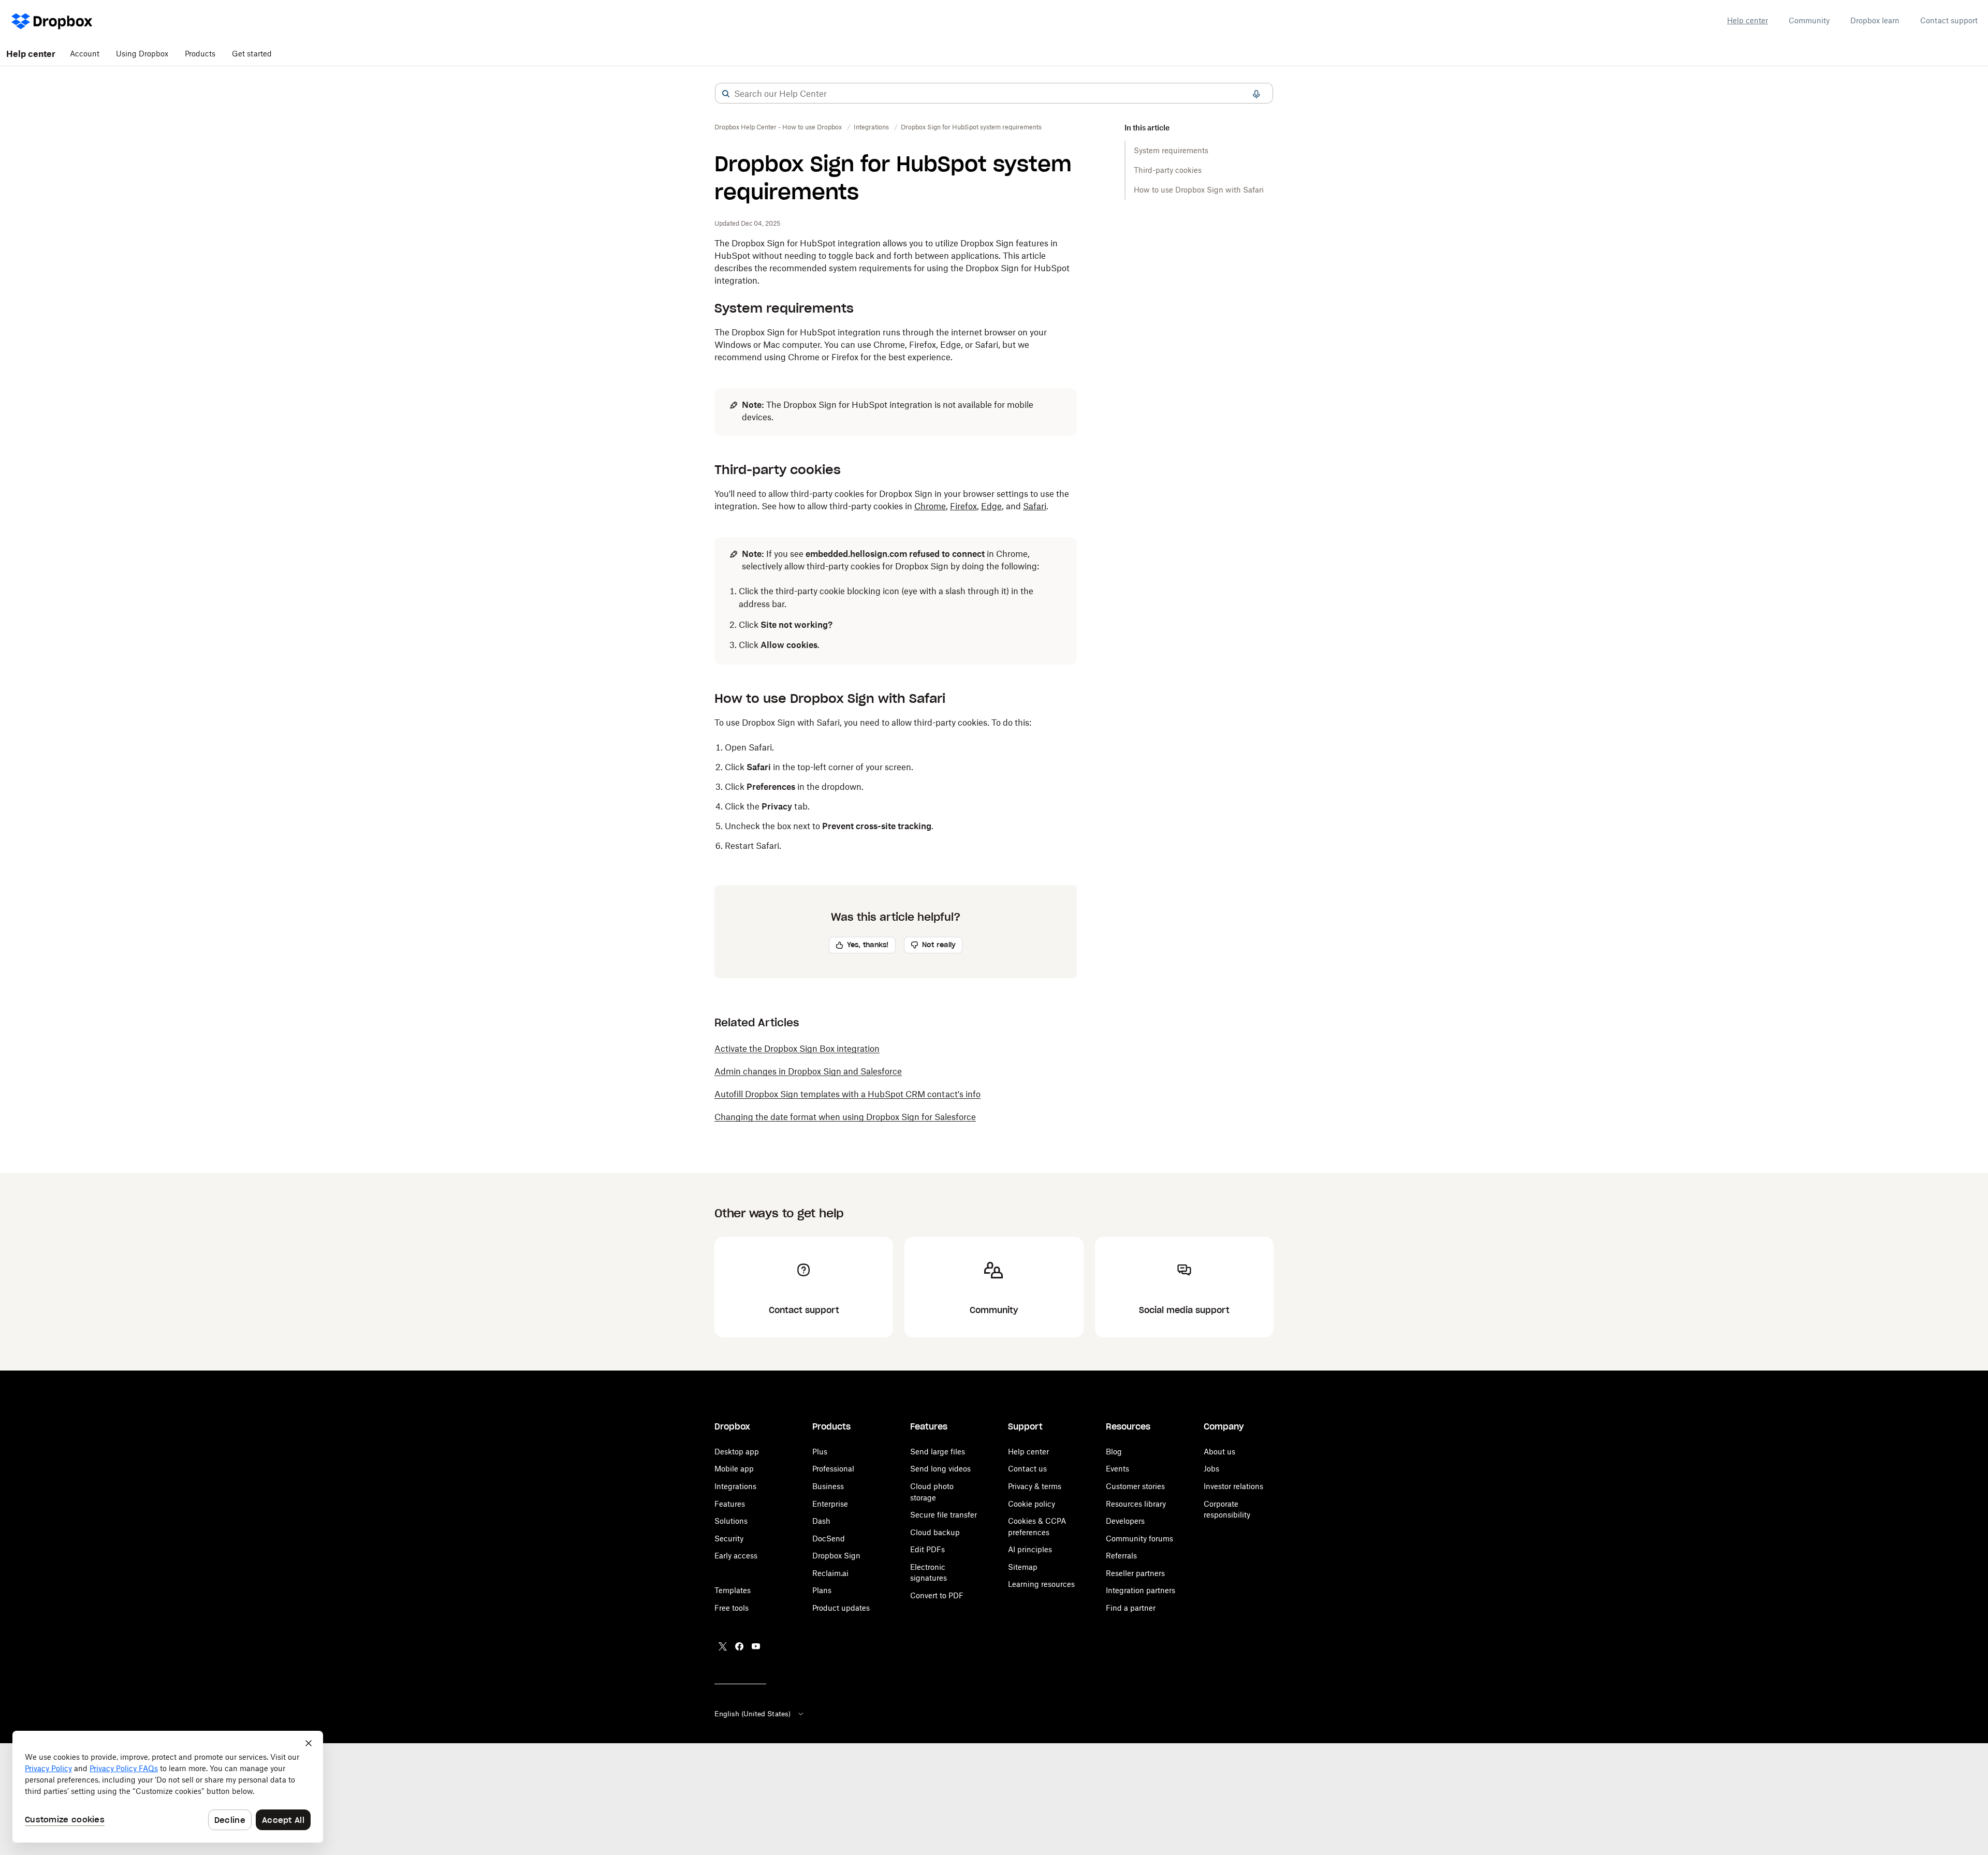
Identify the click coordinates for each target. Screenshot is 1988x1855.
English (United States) (752, 1714)
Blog (1114, 1452)
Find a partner (1131, 1608)
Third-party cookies (1168, 170)
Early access (736, 1556)
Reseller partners (1135, 1573)
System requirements (1171, 150)
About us (1219, 1452)
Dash (821, 1521)
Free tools (732, 1608)
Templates (733, 1590)
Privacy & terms (1035, 1486)
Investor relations (1233, 1486)
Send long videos (940, 1469)
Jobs (1211, 1469)
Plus (820, 1452)
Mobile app (734, 1469)
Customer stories (1135, 1486)
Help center (1748, 20)
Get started (252, 54)
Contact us (1027, 1469)
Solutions (731, 1521)
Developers (1125, 1521)
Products (200, 54)
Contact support (1949, 20)
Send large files (938, 1452)
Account (85, 54)
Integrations (735, 1486)
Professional (833, 1469)
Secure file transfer (944, 1515)
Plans (822, 1590)
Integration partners (1141, 1590)
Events (1117, 1469)
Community (1809, 20)
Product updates (841, 1608)
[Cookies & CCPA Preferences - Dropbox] (168, 1787)
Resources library (1136, 1504)
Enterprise (830, 1504)
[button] (726, 94)
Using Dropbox (142, 54)
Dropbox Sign (836, 1556)
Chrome (930, 506)
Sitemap (1023, 1567)
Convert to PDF (937, 1595)
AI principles (1030, 1549)
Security (729, 1539)
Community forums (1139, 1539)
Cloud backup (935, 1532)
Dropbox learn (1875, 20)
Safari (1035, 506)
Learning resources (1041, 1584)
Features (730, 1504)
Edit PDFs (927, 1549)
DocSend (829, 1539)
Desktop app (737, 1452)
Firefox (963, 506)
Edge (991, 506)
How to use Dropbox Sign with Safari (1199, 190)
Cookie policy (1032, 1504)
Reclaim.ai (830, 1573)
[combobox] (994, 94)
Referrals (1121, 1556)
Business (828, 1486)
